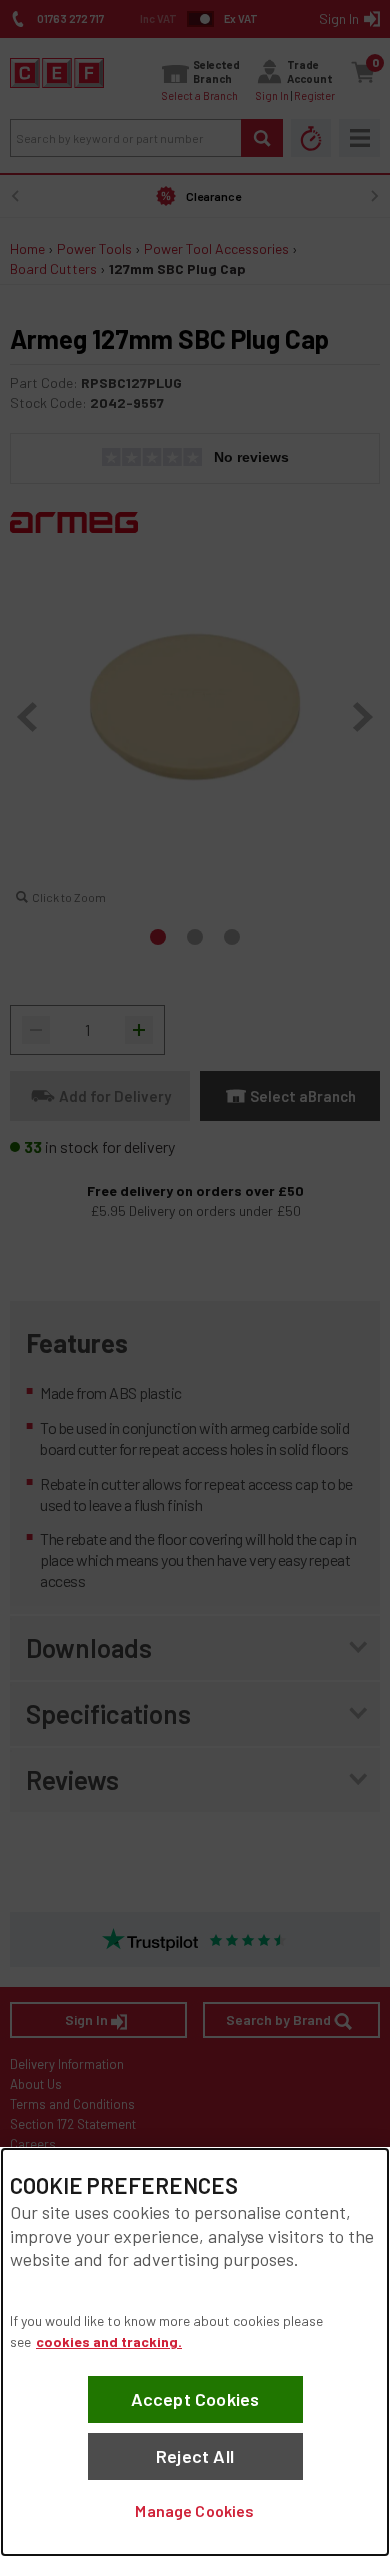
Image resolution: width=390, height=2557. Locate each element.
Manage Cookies (194, 2510)
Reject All (195, 2456)
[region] (195, 2352)
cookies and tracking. (109, 2341)
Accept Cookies (195, 2399)
